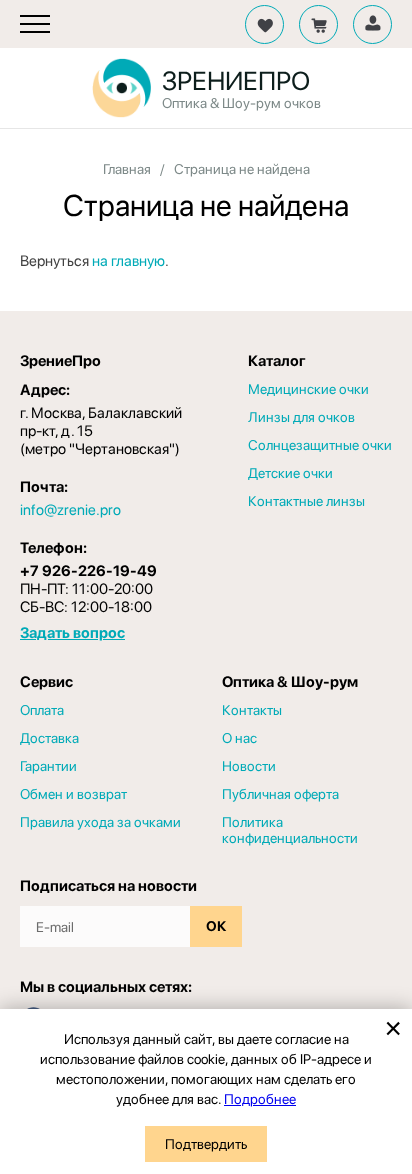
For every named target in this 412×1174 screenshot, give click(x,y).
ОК (216, 926)
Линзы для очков (301, 417)
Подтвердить (206, 1144)
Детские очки (290, 473)
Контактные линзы (306, 501)
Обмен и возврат (73, 794)
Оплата (42, 710)
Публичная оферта (280, 794)
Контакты (252, 710)
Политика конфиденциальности (290, 830)
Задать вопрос (72, 633)
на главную (128, 261)
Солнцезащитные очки (320, 445)
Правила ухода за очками (100, 822)
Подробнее (260, 1099)
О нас (239, 738)
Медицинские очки (308, 389)
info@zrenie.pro (70, 510)
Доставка (49, 738)
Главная (127, 169)
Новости (249, 766)
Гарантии (48, 766)
